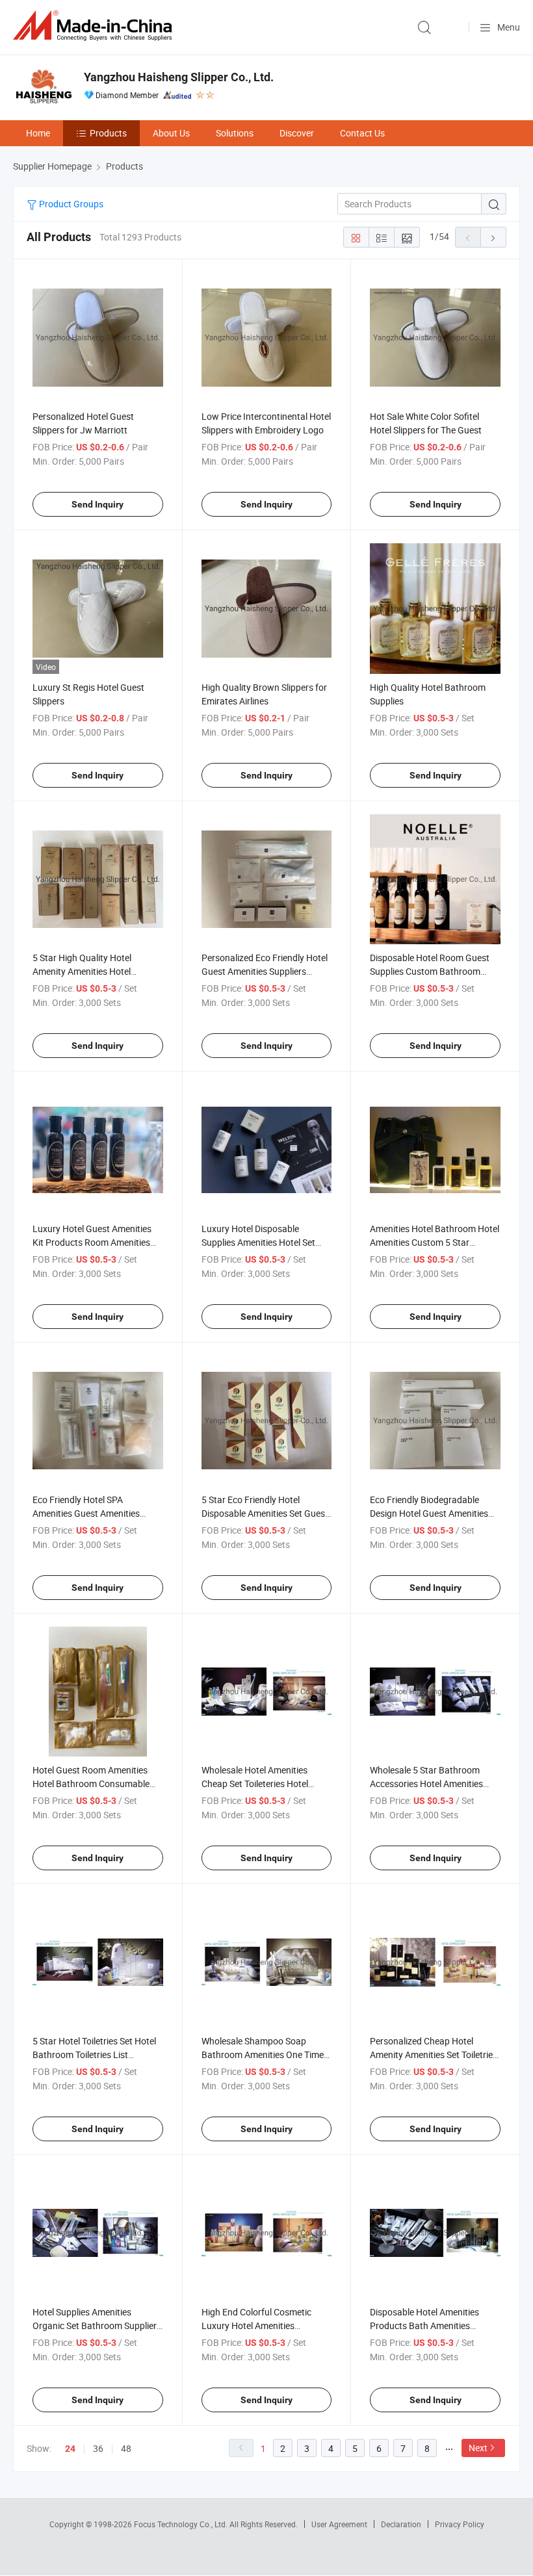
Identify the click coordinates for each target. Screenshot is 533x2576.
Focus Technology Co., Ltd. (182, 2524)
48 (126, 2448)
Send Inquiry (97, 504)
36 (98, 2448)
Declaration (401, 2524)
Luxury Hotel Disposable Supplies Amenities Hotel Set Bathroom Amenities (258, 1242)
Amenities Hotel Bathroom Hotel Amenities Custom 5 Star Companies (435, 1242)
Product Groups (70, 204)
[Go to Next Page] (493, 237)
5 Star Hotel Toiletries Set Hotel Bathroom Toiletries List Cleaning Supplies (94, 2054)
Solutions (235, 133)
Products (108, 133)
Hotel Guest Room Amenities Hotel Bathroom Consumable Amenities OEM (91, 1784)
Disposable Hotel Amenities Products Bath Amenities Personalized (424, 2325)
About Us (171, 133)
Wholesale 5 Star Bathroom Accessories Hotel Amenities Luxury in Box (426, 1784)
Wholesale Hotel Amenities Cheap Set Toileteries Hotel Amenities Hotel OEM (255, 1784)
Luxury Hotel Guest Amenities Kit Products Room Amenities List (92, 1242)
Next (478, 2448)
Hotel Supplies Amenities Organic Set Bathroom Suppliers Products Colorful (97, 2325)
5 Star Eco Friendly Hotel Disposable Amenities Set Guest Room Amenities (265, 1513)
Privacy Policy (460, 2524)
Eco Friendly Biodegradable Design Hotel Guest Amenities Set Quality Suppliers (429, 1513)
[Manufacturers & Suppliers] (95, 26)
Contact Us (362, 133)
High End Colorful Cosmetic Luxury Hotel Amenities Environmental (256, 2325)
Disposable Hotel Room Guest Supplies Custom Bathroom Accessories (430, 971)
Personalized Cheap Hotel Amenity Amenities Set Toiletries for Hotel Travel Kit (434, 2054)
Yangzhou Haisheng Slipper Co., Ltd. (179, 77)
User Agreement (339, 2524)
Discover (297, 133)
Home (38, 133)
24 (70, 2449)
